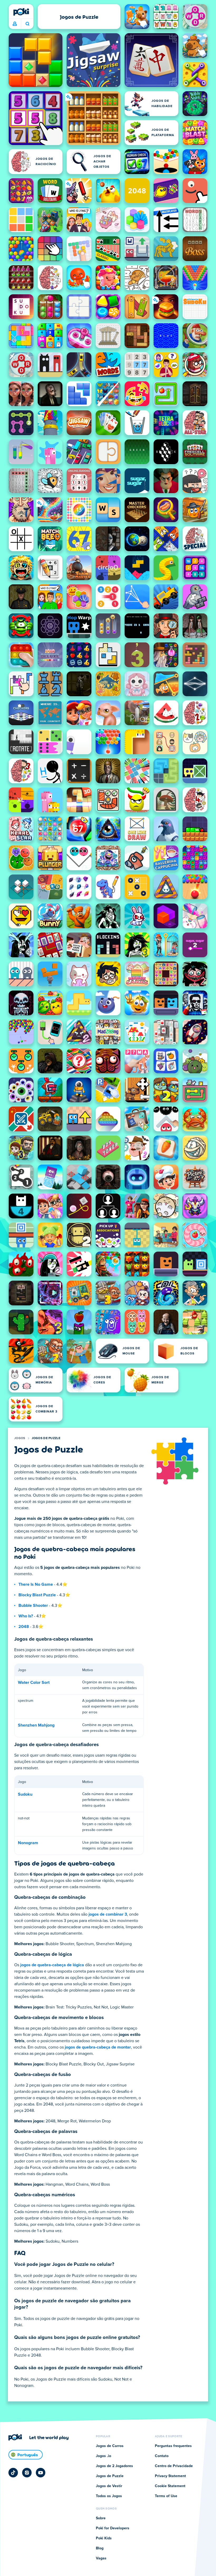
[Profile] (15, 24)
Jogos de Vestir (109, 2486)
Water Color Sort (34, 1683)
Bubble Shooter (33, 1606)
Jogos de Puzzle (46, 1438)
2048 (24, 1627)
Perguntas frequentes (173, 2446)
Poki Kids (104, 2538)
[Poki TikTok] (13, 2473)
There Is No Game (36, 1584)
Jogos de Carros (110, 2446)
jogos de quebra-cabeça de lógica (52, 1965)
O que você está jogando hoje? (27, 24)
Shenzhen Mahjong (36, 1725)
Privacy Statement (170, 2476)
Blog (100, 2548)
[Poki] (21, 12)
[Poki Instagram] (27, 2473)
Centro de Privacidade (174, 2466)
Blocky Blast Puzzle (37, 1595)
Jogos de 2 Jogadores (114, 2466)
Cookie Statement (170, 2486)
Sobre (101, 2518)
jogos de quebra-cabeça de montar (98, 2047)
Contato (162, 2456)
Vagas (101, 2558)
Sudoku (25, 1794)
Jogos (20, 1438)
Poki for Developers (113, 2528)
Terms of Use (166, 2496)
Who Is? (26, 1616)
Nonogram (28, 1843)
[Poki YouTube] (41, 2473)
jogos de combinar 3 (108, 1914)
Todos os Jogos (109, 2496)
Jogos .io (104, 2456)
